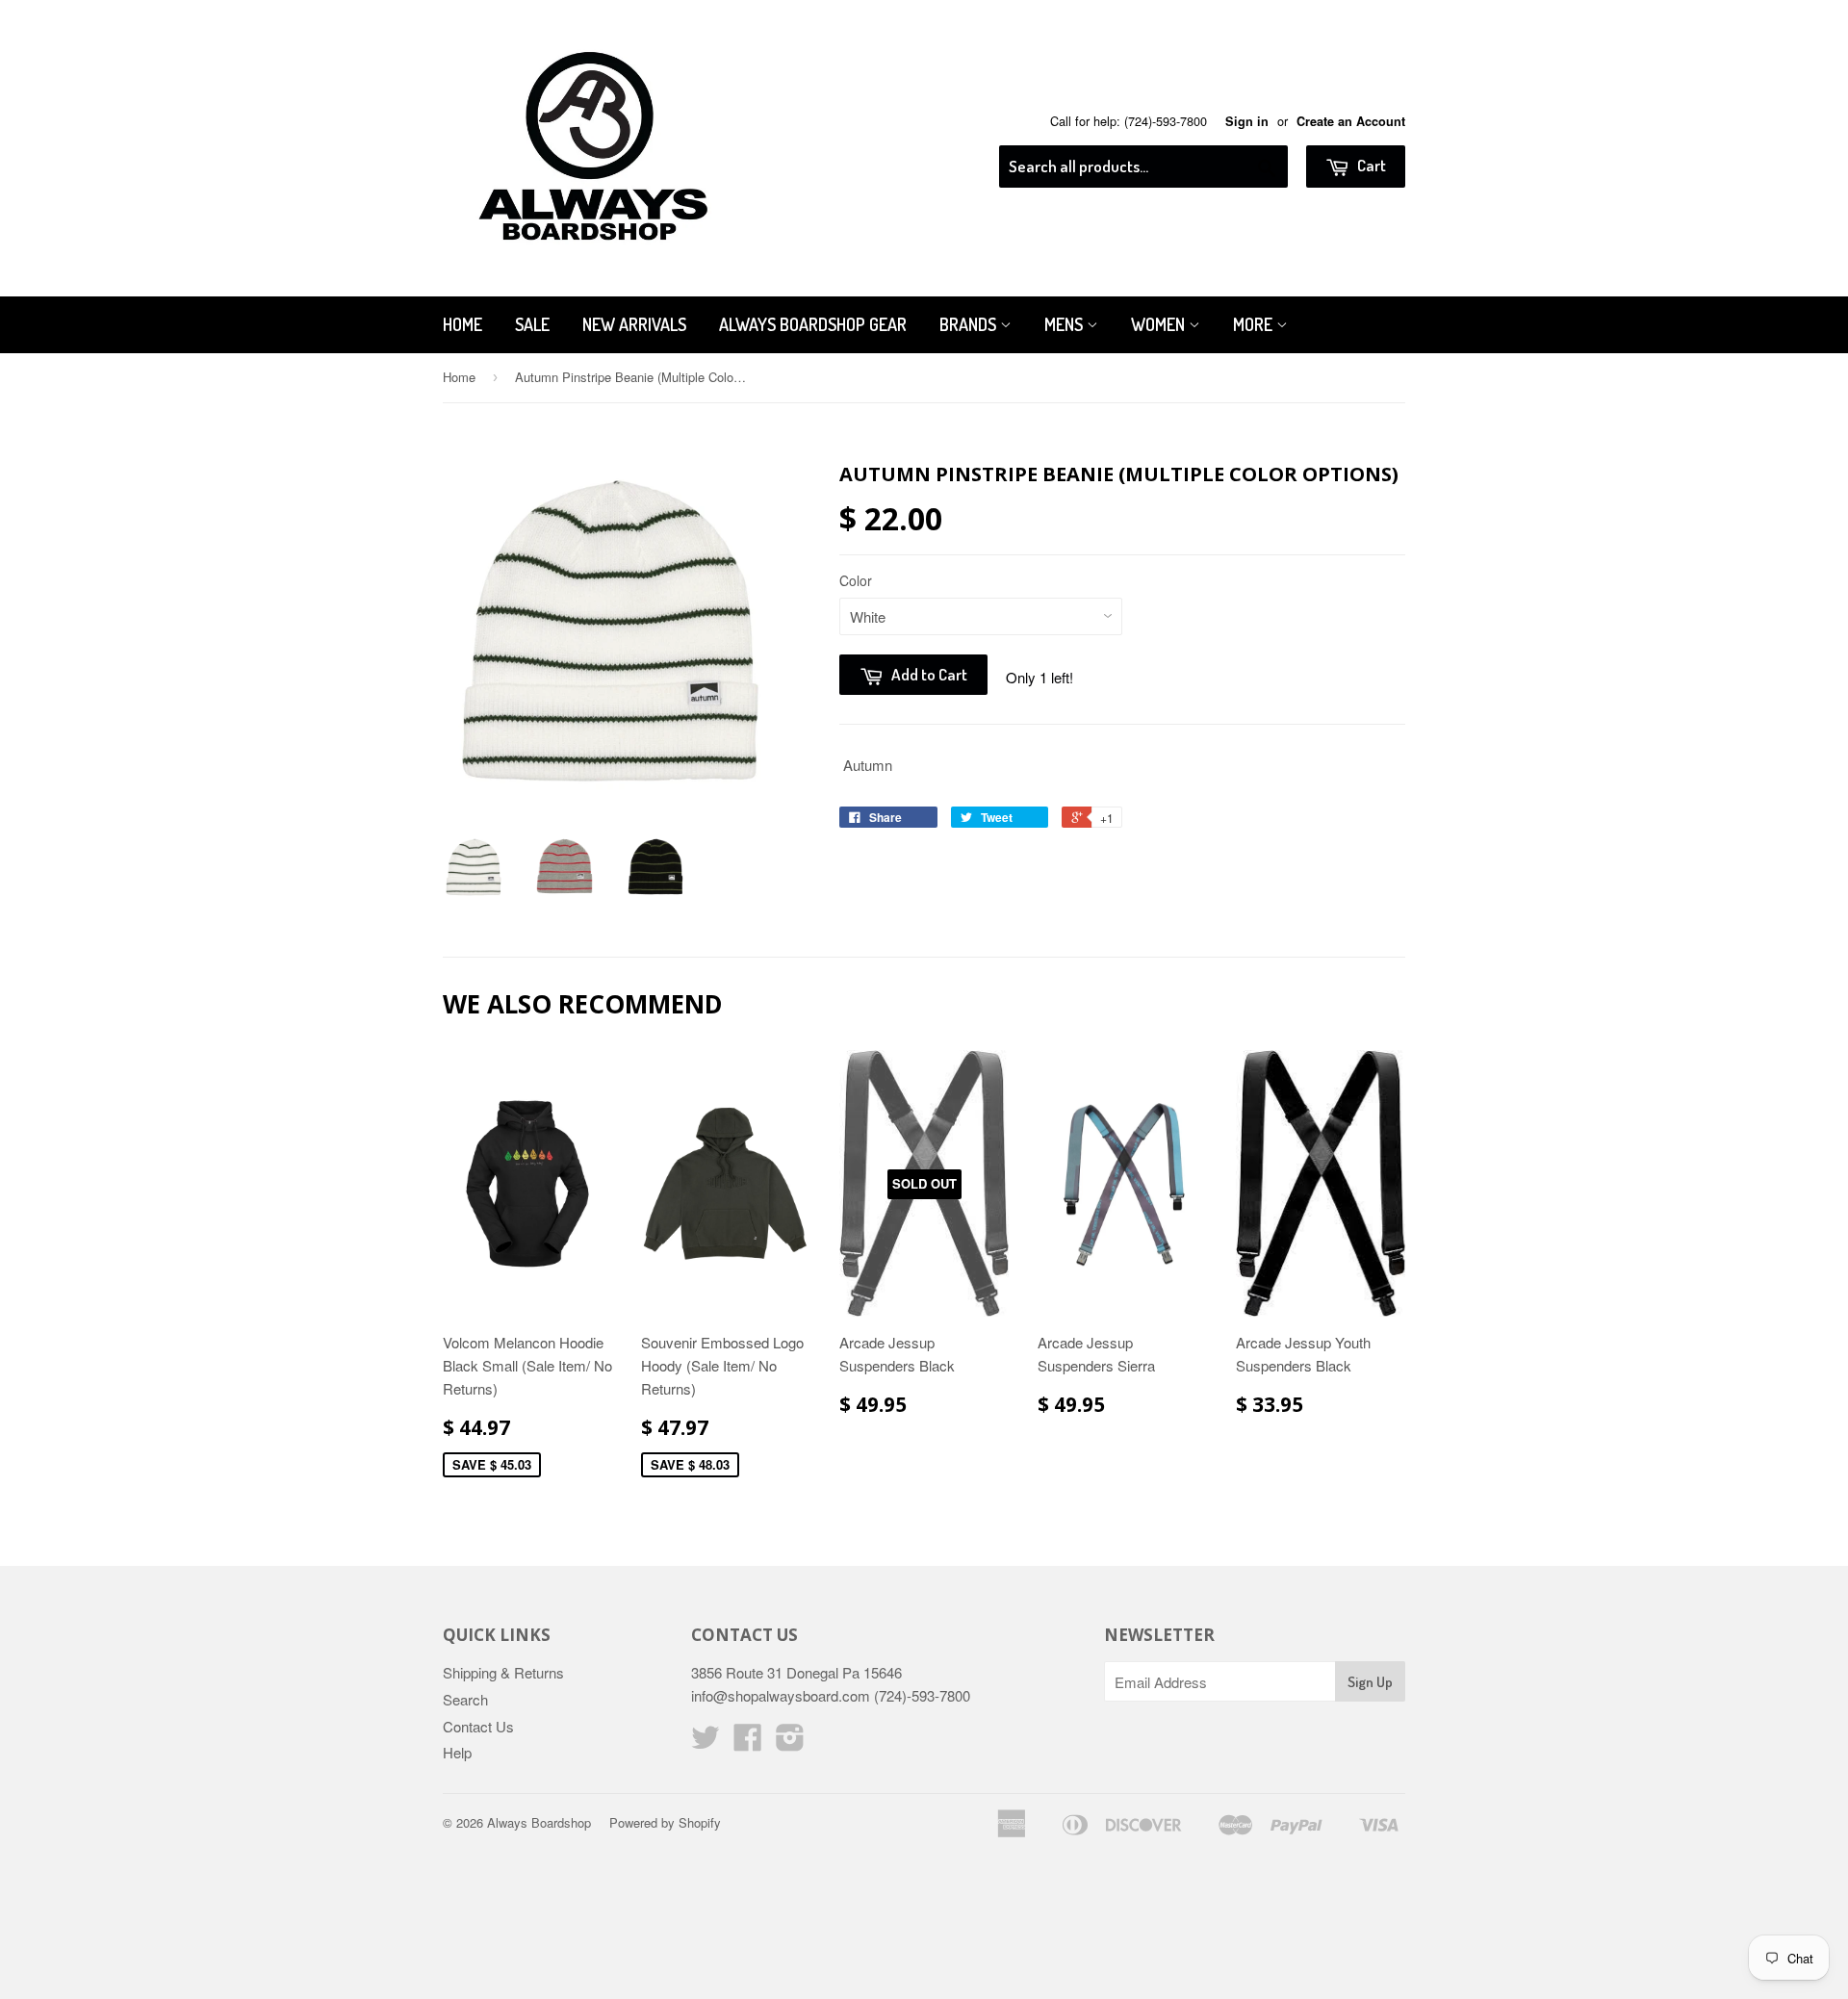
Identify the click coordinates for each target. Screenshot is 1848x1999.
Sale (532, 324)
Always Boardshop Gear (813, 324)
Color (856, 580)
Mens (1065, 324)
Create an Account (1351, 121)
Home (462, 324)
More (1255, 324)
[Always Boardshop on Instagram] (790, 1743)
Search (465, 1699)
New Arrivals (634, 324)
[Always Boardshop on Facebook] (748, 1743)
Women (1160, 324)
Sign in (1247, 121)
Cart (1370, 165)
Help (457, 1752)
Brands (970, 324)
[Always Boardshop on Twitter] (706, 1743)
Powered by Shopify (665, 1822)
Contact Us (478, 1726)
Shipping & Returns (503, 1672)
